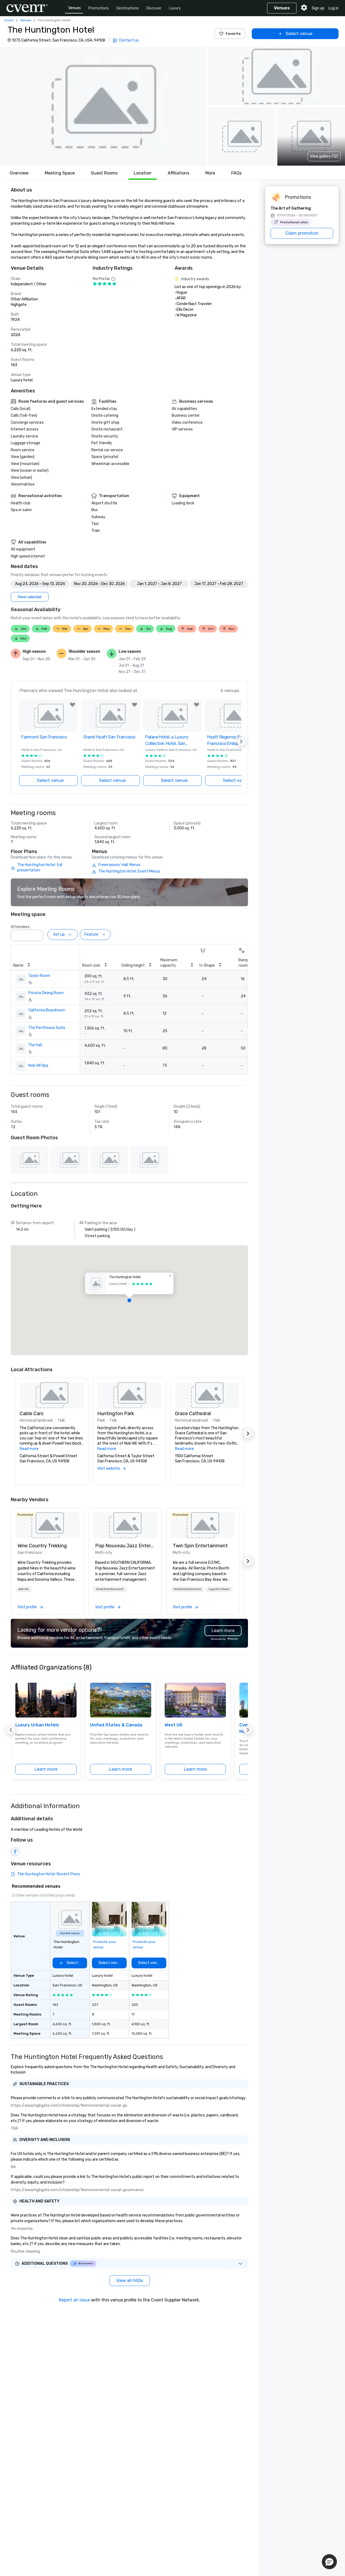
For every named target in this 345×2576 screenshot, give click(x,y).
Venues (75, 8)
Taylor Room (39, 976)
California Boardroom (47, 1010)
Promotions (99, 8)
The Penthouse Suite (47, 1028)
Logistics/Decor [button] (219, 1589)
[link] (47, 1525)
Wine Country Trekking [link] (42, 1546)
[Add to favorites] (73, 705)
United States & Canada (116, 1725)
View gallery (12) (324, 156)
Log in (334, 8)
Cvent (9, 20)
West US (174, 1725)
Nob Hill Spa (38, 1065)
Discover (154, 8)
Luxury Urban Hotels (37, 1725)
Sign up (318, 8)
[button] (103, 106)
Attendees (20, 927)
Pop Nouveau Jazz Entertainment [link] (125, 1546)
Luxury (175, 8)
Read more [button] (29, 1449)
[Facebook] (15, 1852)
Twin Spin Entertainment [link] (200, 1546)
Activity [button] (24, 1589)
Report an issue (74, 2300)
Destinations (128, 8)
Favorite (233, 34)
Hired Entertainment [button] (110, 1589)
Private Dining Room (46, 993)
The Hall (35, 1045)
